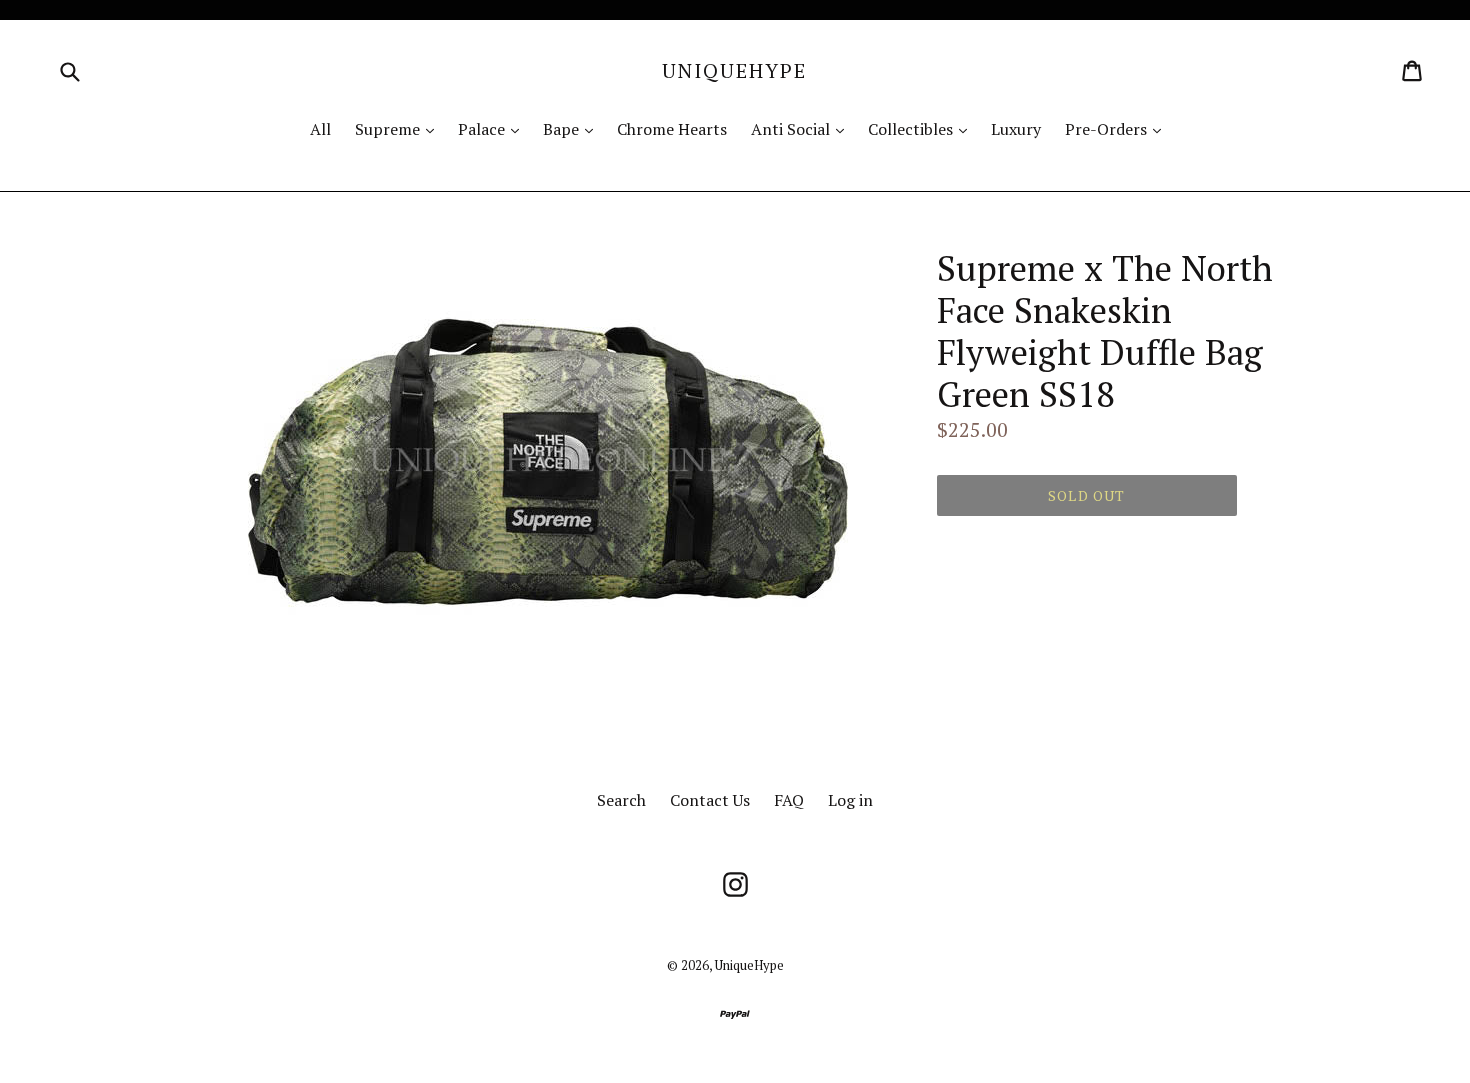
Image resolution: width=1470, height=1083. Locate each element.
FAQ (789, 800)
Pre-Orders (1118, 128)
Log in (850, 800)
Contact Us (710, 800)
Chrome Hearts (672, 129)
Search (621, 800)
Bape (573, 128)
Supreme (399, 128)
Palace (493, 128)
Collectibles (922, 128)
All (320, 129)
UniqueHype (734, 71)
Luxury (1016, 129)
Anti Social (802, 128)
